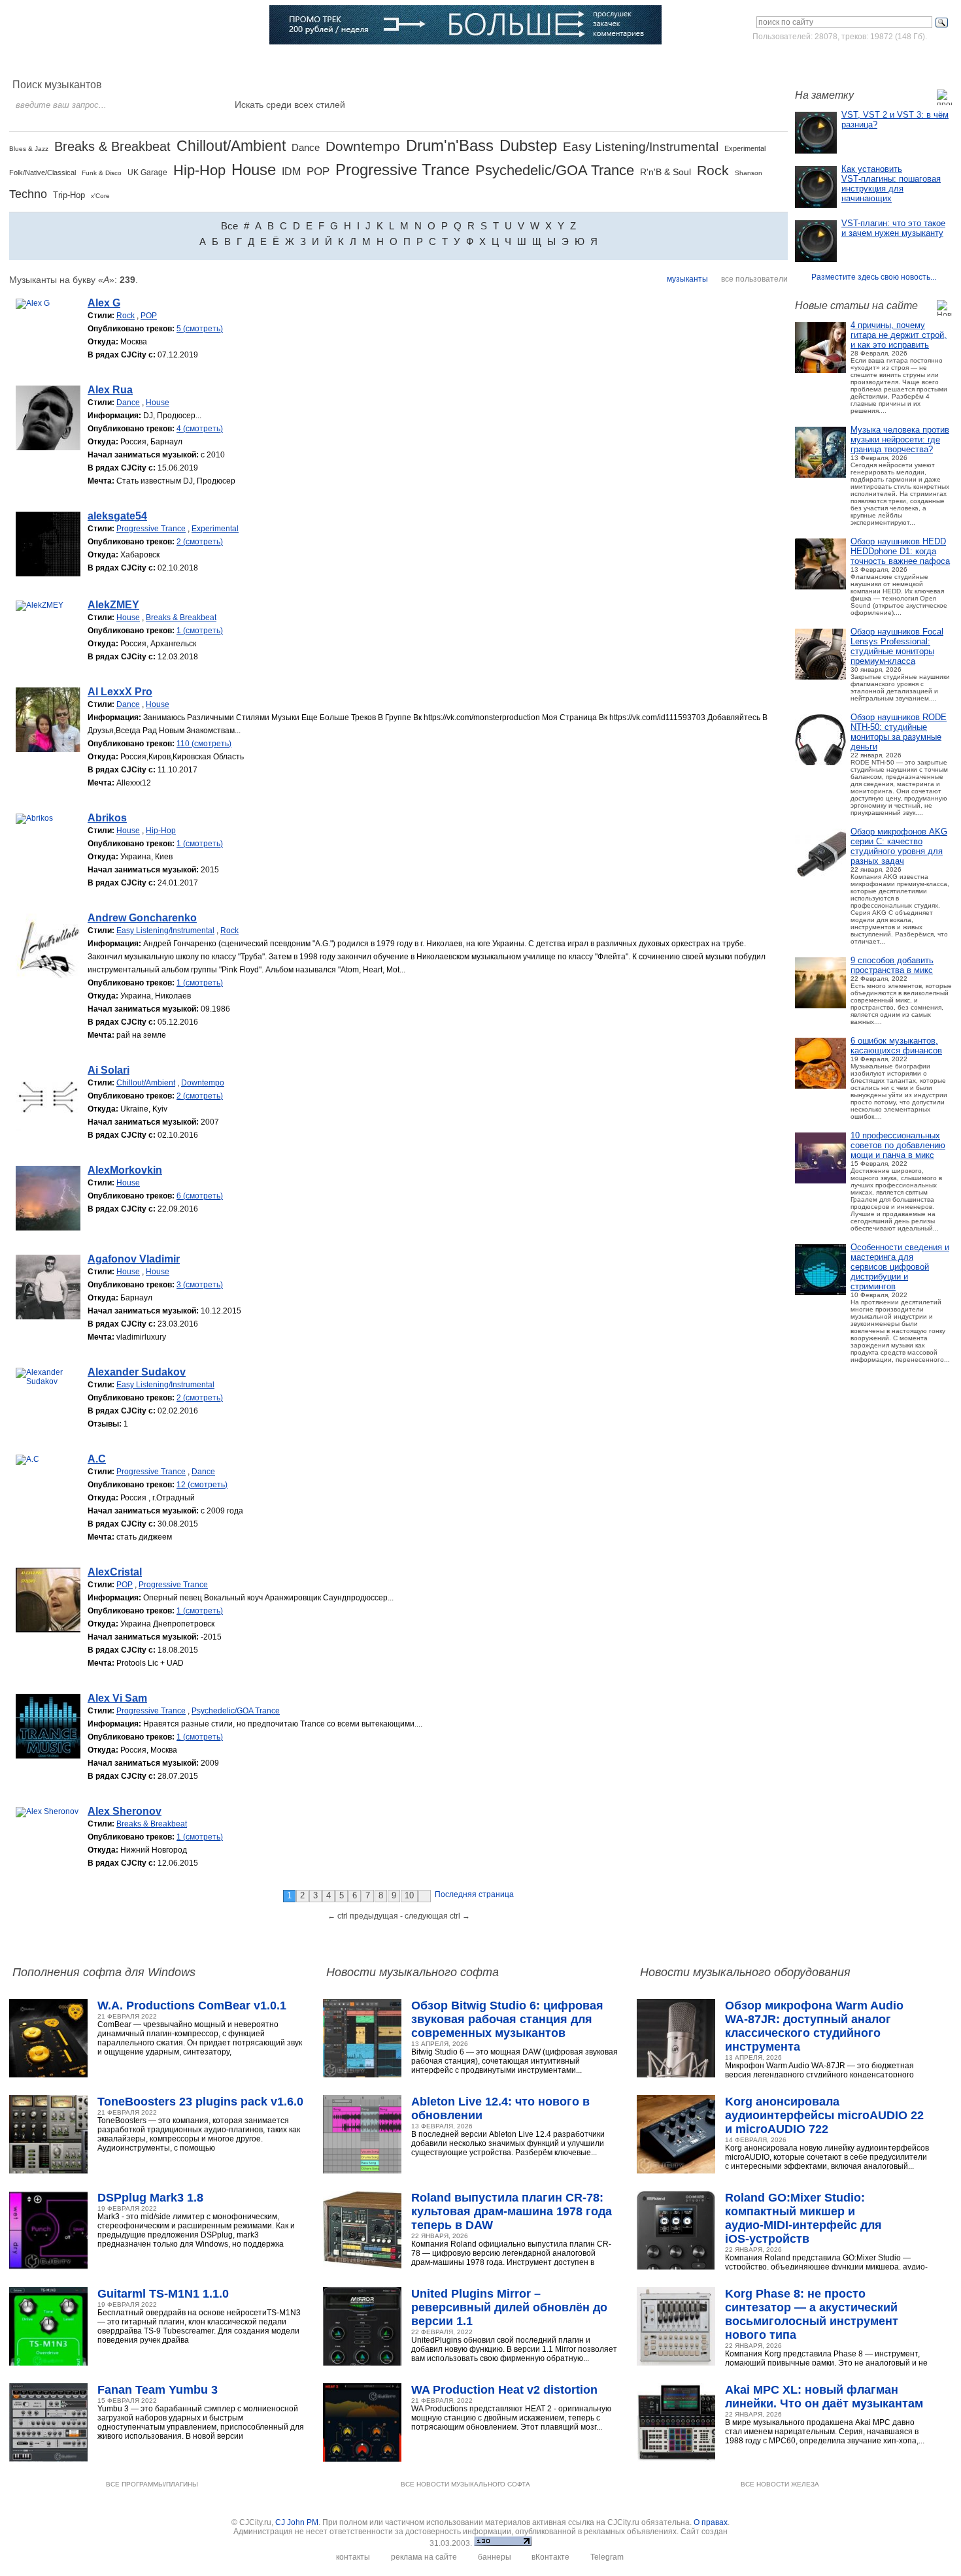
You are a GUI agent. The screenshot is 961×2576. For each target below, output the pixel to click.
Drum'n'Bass (450, 145)
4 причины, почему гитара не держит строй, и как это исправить (899, 335)
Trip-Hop (69, 195)
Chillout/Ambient (231, 146)
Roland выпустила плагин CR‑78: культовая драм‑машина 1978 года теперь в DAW (512, 2211)
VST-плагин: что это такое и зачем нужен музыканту (893, 228)
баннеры (495, 2557)
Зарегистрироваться (895, 61)
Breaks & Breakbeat (112, 146)
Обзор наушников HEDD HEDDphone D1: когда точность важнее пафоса (900, 551)
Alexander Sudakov (137, 1372)
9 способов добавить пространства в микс (892, 965)
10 (409, 1895)
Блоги (415, 62)
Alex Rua (110, 390)
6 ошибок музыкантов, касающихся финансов (896, 1046)
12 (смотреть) (202, 1485)
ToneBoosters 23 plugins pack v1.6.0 (200, 2102)
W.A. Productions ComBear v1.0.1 (192, 2006)
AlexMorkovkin (125, 1170)
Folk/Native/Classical (42, 173)
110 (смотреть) (204, 744)
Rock (713, 170)
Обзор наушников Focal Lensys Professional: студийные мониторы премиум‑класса (897, 646)
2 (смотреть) (200, 542)
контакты (353, 2557)
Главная (47, 62)
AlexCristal (115, 1572)
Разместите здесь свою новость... (874, 277)
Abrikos (107, 818)
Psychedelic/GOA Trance (555, 170)
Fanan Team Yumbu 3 (158, 2390)
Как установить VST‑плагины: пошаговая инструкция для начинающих (891, 184)
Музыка (141, 62)
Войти (829, 61)
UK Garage (147, 173)
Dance (306, 147)
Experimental (745, 148)
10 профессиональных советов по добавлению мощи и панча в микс (898, 1145)
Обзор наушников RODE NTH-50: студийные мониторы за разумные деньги (899, 732)
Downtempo (363, 146)
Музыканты (247, 62)
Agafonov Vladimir (134, 1259)
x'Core (100, 196)
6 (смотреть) (200, 1196)
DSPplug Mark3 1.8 (150, 2198)
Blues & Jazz (29, 149)
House (254, 170)
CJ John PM (297, 2522)
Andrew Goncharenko (142, 918)
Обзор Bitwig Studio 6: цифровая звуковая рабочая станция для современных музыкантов (507, 2019)
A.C (97, 1459)
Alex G (104, 303)
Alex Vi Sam (117, 1698)
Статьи (191, 62)
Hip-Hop (199, 170)
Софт (95, 62)
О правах (711, 2522)
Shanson (749, 173)
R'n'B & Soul (666, 172)
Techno (28, 194)
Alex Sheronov (125, 1811)
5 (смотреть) (200, 329)
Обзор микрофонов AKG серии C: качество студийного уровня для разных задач (899, 846)
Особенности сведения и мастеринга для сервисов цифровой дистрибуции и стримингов (900, 1267)
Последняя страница (474, 1894)
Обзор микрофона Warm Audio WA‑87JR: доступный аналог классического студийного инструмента (814, 2026)
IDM (291, 172)
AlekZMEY (113, 605)
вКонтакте (550, 2557)
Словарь (307, 62)
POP (318, 172)
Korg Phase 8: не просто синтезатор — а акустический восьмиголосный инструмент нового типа (812, 2314)
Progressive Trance (402, 170)
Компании (364, 62)
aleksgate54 (117, 516)
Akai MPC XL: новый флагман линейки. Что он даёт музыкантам (824, 2397)
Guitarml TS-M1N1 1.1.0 (163, 2294)
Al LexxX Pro (120, 692)
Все (229, 226)
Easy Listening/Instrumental (641, 147)
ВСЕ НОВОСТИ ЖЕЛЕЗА (780, 2484)
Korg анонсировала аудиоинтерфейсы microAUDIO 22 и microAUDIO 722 (824, 2115)
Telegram (607, 2557)
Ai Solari (109, 1070)
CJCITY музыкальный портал (86, 26)
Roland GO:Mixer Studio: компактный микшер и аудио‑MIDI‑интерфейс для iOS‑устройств (803, 2218)
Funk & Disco (102, 173)
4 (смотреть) (200, 429)
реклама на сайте (424, 2557)
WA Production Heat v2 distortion (504, 2390)
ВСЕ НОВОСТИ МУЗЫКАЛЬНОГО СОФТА (465, 2484)
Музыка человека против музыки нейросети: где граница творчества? (900, 439)
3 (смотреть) (200, 1285)
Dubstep (528, 145)
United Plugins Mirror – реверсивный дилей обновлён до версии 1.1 (509, 2307)
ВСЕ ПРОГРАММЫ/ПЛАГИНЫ (152, 2484)
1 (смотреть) (200, 631)
